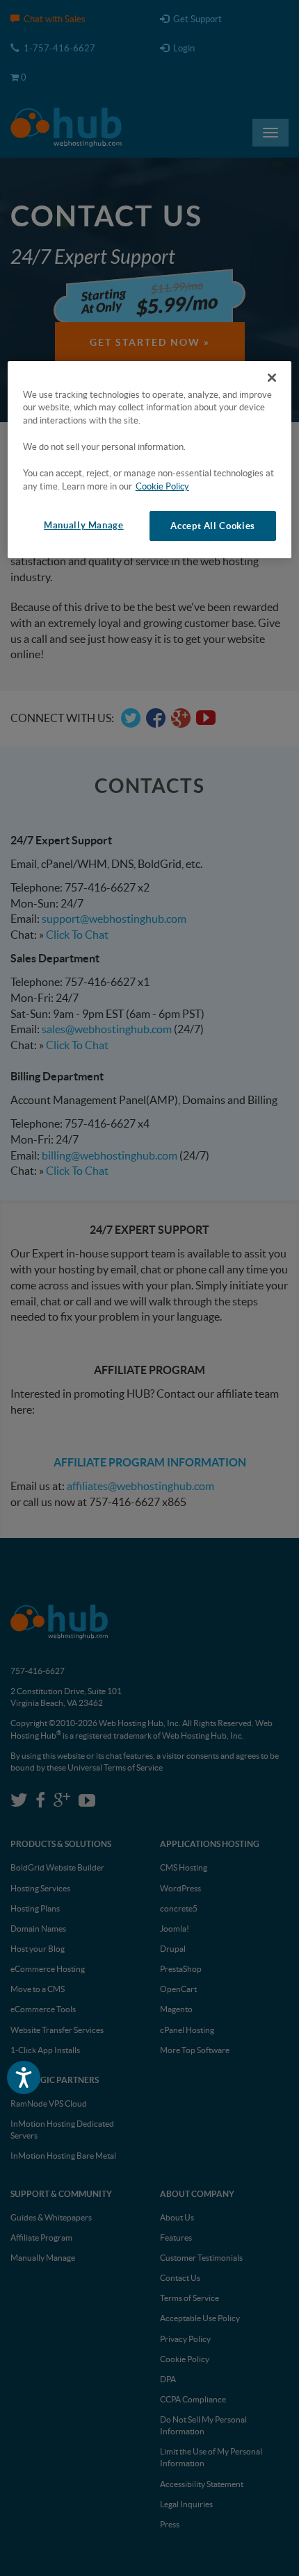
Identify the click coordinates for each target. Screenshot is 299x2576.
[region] (150, 459)
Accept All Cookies (212, 526)
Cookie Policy (162, 486)
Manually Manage (83, 525)
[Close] (272, 377)
